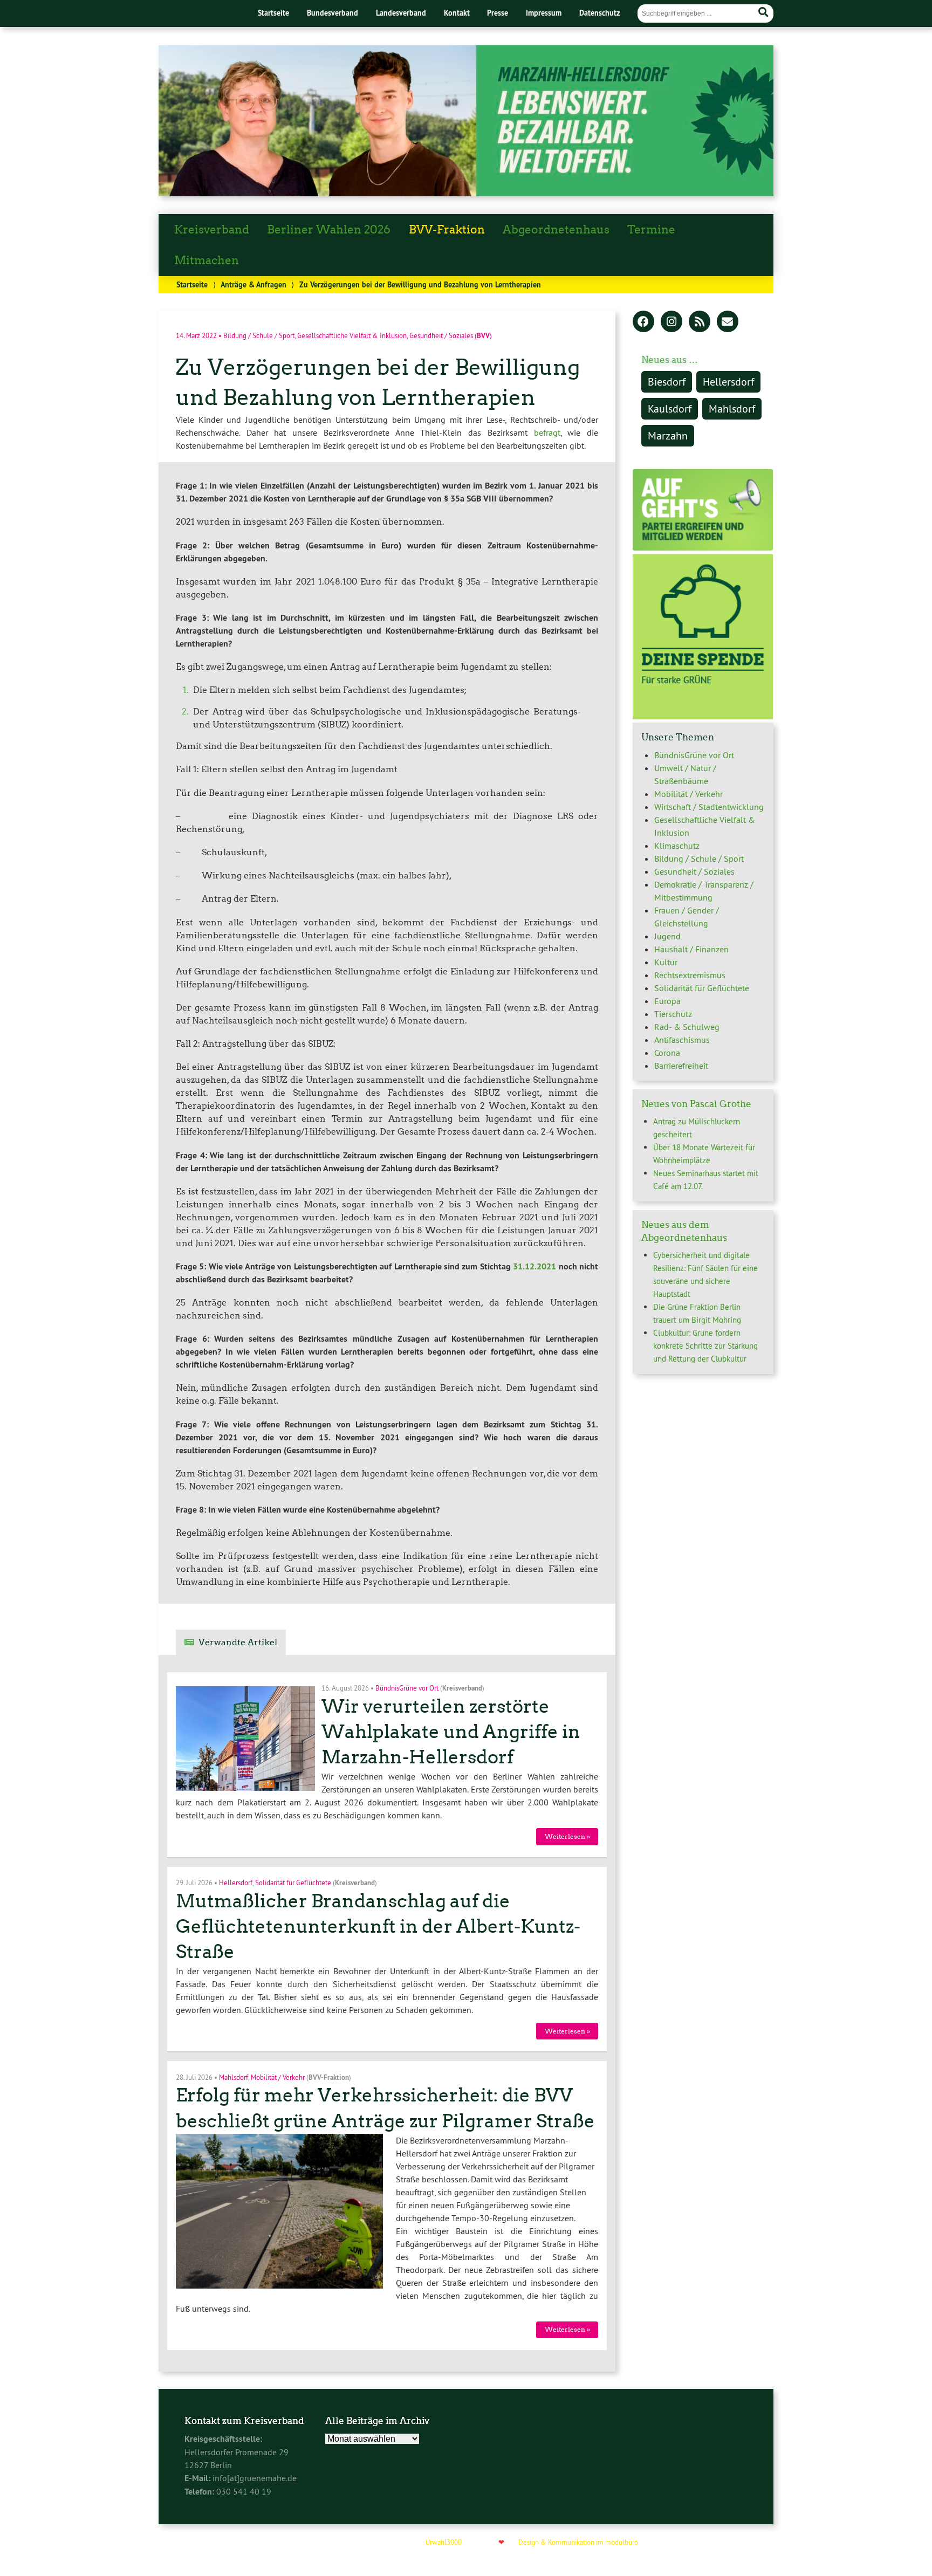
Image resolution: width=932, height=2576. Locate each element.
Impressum (544, 13)
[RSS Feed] (700, 322)
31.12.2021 (534, 1266)
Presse (498, 13)
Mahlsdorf (234, 2077)
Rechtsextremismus (690, 975)
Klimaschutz (677, 846)
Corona (667, 1053)
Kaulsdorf (670, 408)
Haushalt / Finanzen (691, 949)
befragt (547, 432)
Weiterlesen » (567, 1836)
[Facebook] (643, 322)
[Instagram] (671, 322)
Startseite (273, 13)
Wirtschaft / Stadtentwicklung (709, 807)
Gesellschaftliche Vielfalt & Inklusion (352, 335)
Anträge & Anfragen (253, 284)
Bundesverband (333, 13)
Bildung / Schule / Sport (259, 335)
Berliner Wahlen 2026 (329, 230)
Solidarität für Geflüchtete (293, 1883)
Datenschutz (599, 13)
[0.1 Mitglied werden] (703, 548)
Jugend (667, 936)
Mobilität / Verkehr (278, 2077)
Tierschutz (673, 1014)
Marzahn (668, 435)
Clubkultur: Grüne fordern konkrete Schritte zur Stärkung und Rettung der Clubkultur (705, 1346)
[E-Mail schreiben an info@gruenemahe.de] (728, 322)
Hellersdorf (236, 1883)
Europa (667, 1001)
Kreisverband (212, 230)
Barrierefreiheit (681, 1066)
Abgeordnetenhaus (556, 230)
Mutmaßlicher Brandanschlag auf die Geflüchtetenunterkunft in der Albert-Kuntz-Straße (378, 1926)
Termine (651, 230)
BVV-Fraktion (447, 230)
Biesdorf (667, 382)
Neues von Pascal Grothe (696, 1104)
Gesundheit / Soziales (441, 335)
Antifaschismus (682, 1040)
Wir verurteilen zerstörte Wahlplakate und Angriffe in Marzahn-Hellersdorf (451, 1732)
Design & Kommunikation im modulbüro (578, 2542)
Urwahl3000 (444, 2542)
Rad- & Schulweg (687, 1027)
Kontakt (457, 13)
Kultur (666, 962)
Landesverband (401, 13)
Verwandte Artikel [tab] (238, 1642)
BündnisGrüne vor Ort (407, 1688)
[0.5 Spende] (703, 716)
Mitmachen (207, 260)
